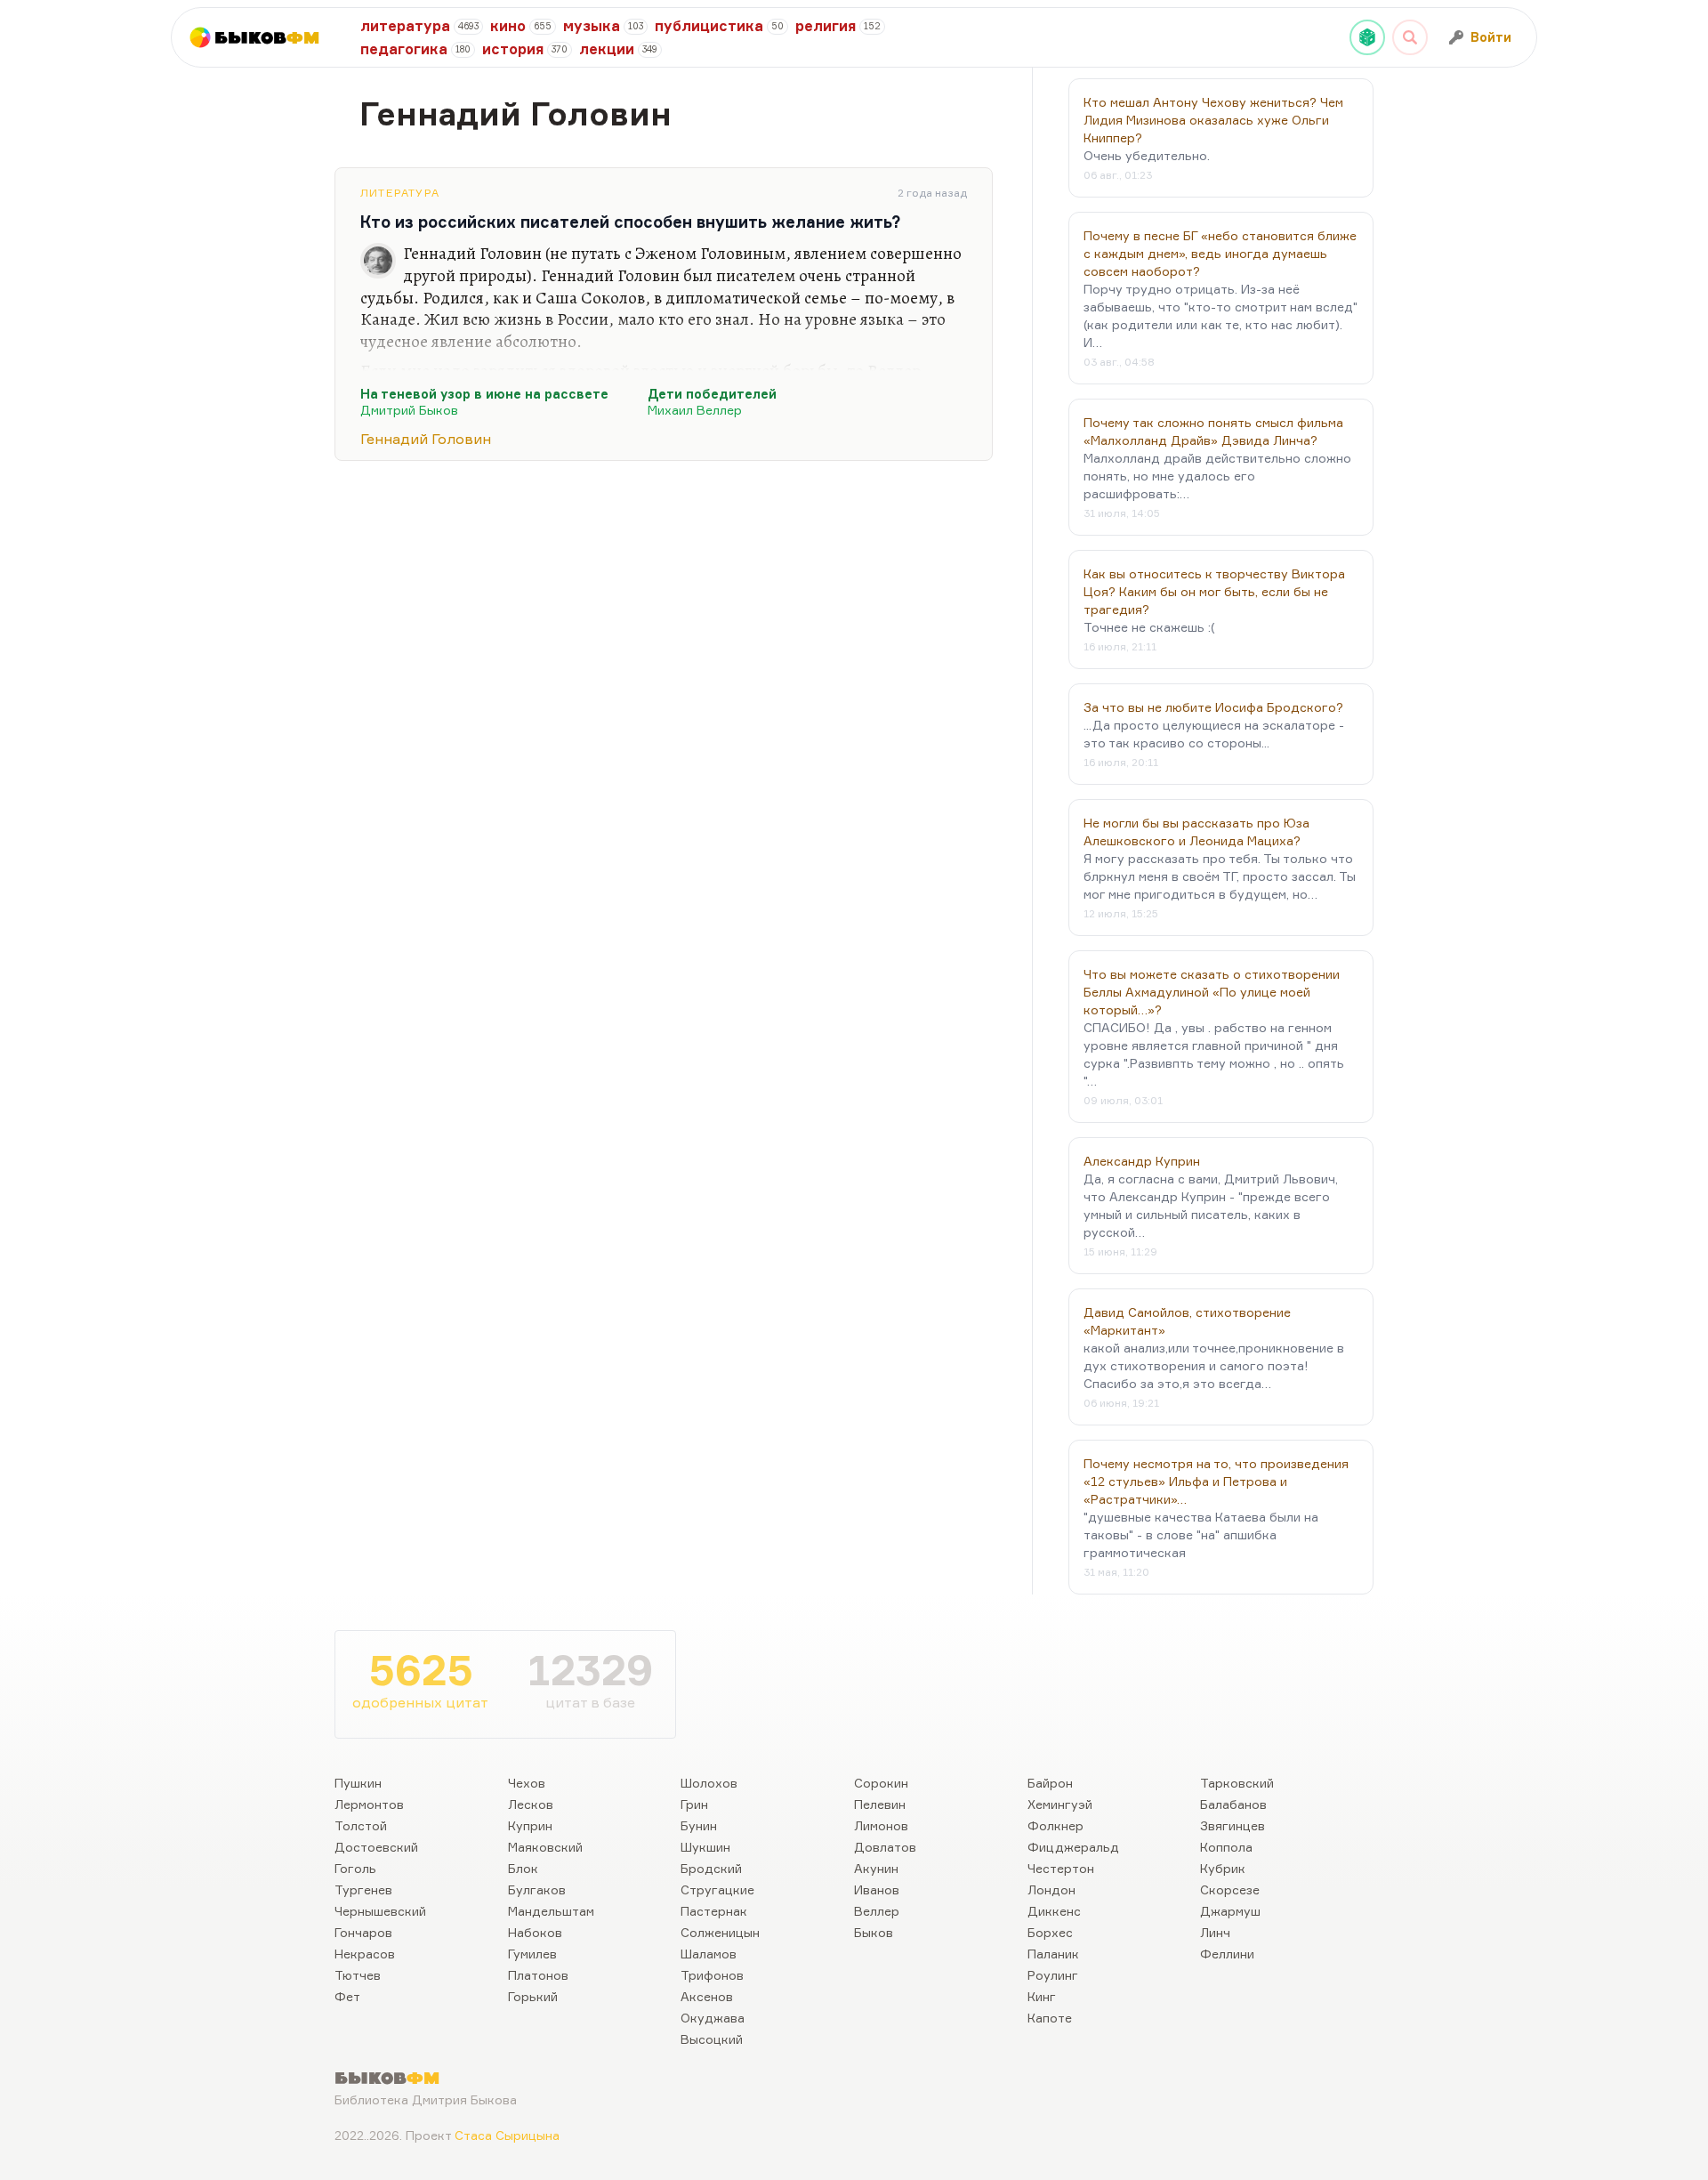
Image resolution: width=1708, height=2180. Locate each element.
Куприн (530, 1825)
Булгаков (537, 1889)
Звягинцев (1233, 1825)
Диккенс (1054, 1911)
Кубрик (1223, 1868)
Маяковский (545, 1847)
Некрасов (365, 1954)
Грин (694, 1804)
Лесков (531, 1804)
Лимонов (881, 1825)
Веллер (877, 1911)
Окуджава (713, 2018)
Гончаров (363, 1932)
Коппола (1226, 1847)
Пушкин (358, 1783)
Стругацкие (717, 1889)
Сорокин (881, 1783)
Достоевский (376, 1847)
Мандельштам (551, 1911)
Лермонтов (369, 1804)
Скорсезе (1230, 1889)
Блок (523, 1868)
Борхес (1050, 1932)
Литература (400, 193)
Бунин (699, 1825)
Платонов (538, 1975)
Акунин (876, 1868)
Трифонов (712, 1975)
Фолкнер (1055, 1825)
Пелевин (880, 1804)
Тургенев (363, 1889)
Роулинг (1053, 1975)
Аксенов (707, 1996)
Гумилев (532, 1954)
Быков (874, 1932)
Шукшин (705, 1847)
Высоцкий (712, 2039)
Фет (347, 1996)
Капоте (1050, 2018)
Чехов (527, 1783)
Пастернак (714, 1911)
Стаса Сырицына (507, 2135)
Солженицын (720, 1932)
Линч (1215, 1932)
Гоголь (355, 1868)
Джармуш (1230, 1911)
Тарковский (1237, 1783)
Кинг (1042, 1996)
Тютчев (358, 1975)
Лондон (1051, 1889)
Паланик (1053, 1954)
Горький (533, 1996)
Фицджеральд (1073, 1847)
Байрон (1050, 1783)
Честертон (1061, 1868)
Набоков (535, 1932)
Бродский (711, 1868)
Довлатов (885, 1847)
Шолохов (709, 1783)
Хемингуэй (1060, 1804)
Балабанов (1233, 1804)
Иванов (877, 1889)
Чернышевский (380, 1911)
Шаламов (709, 1954)
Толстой (361, 1825)
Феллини (1227, 1954)
